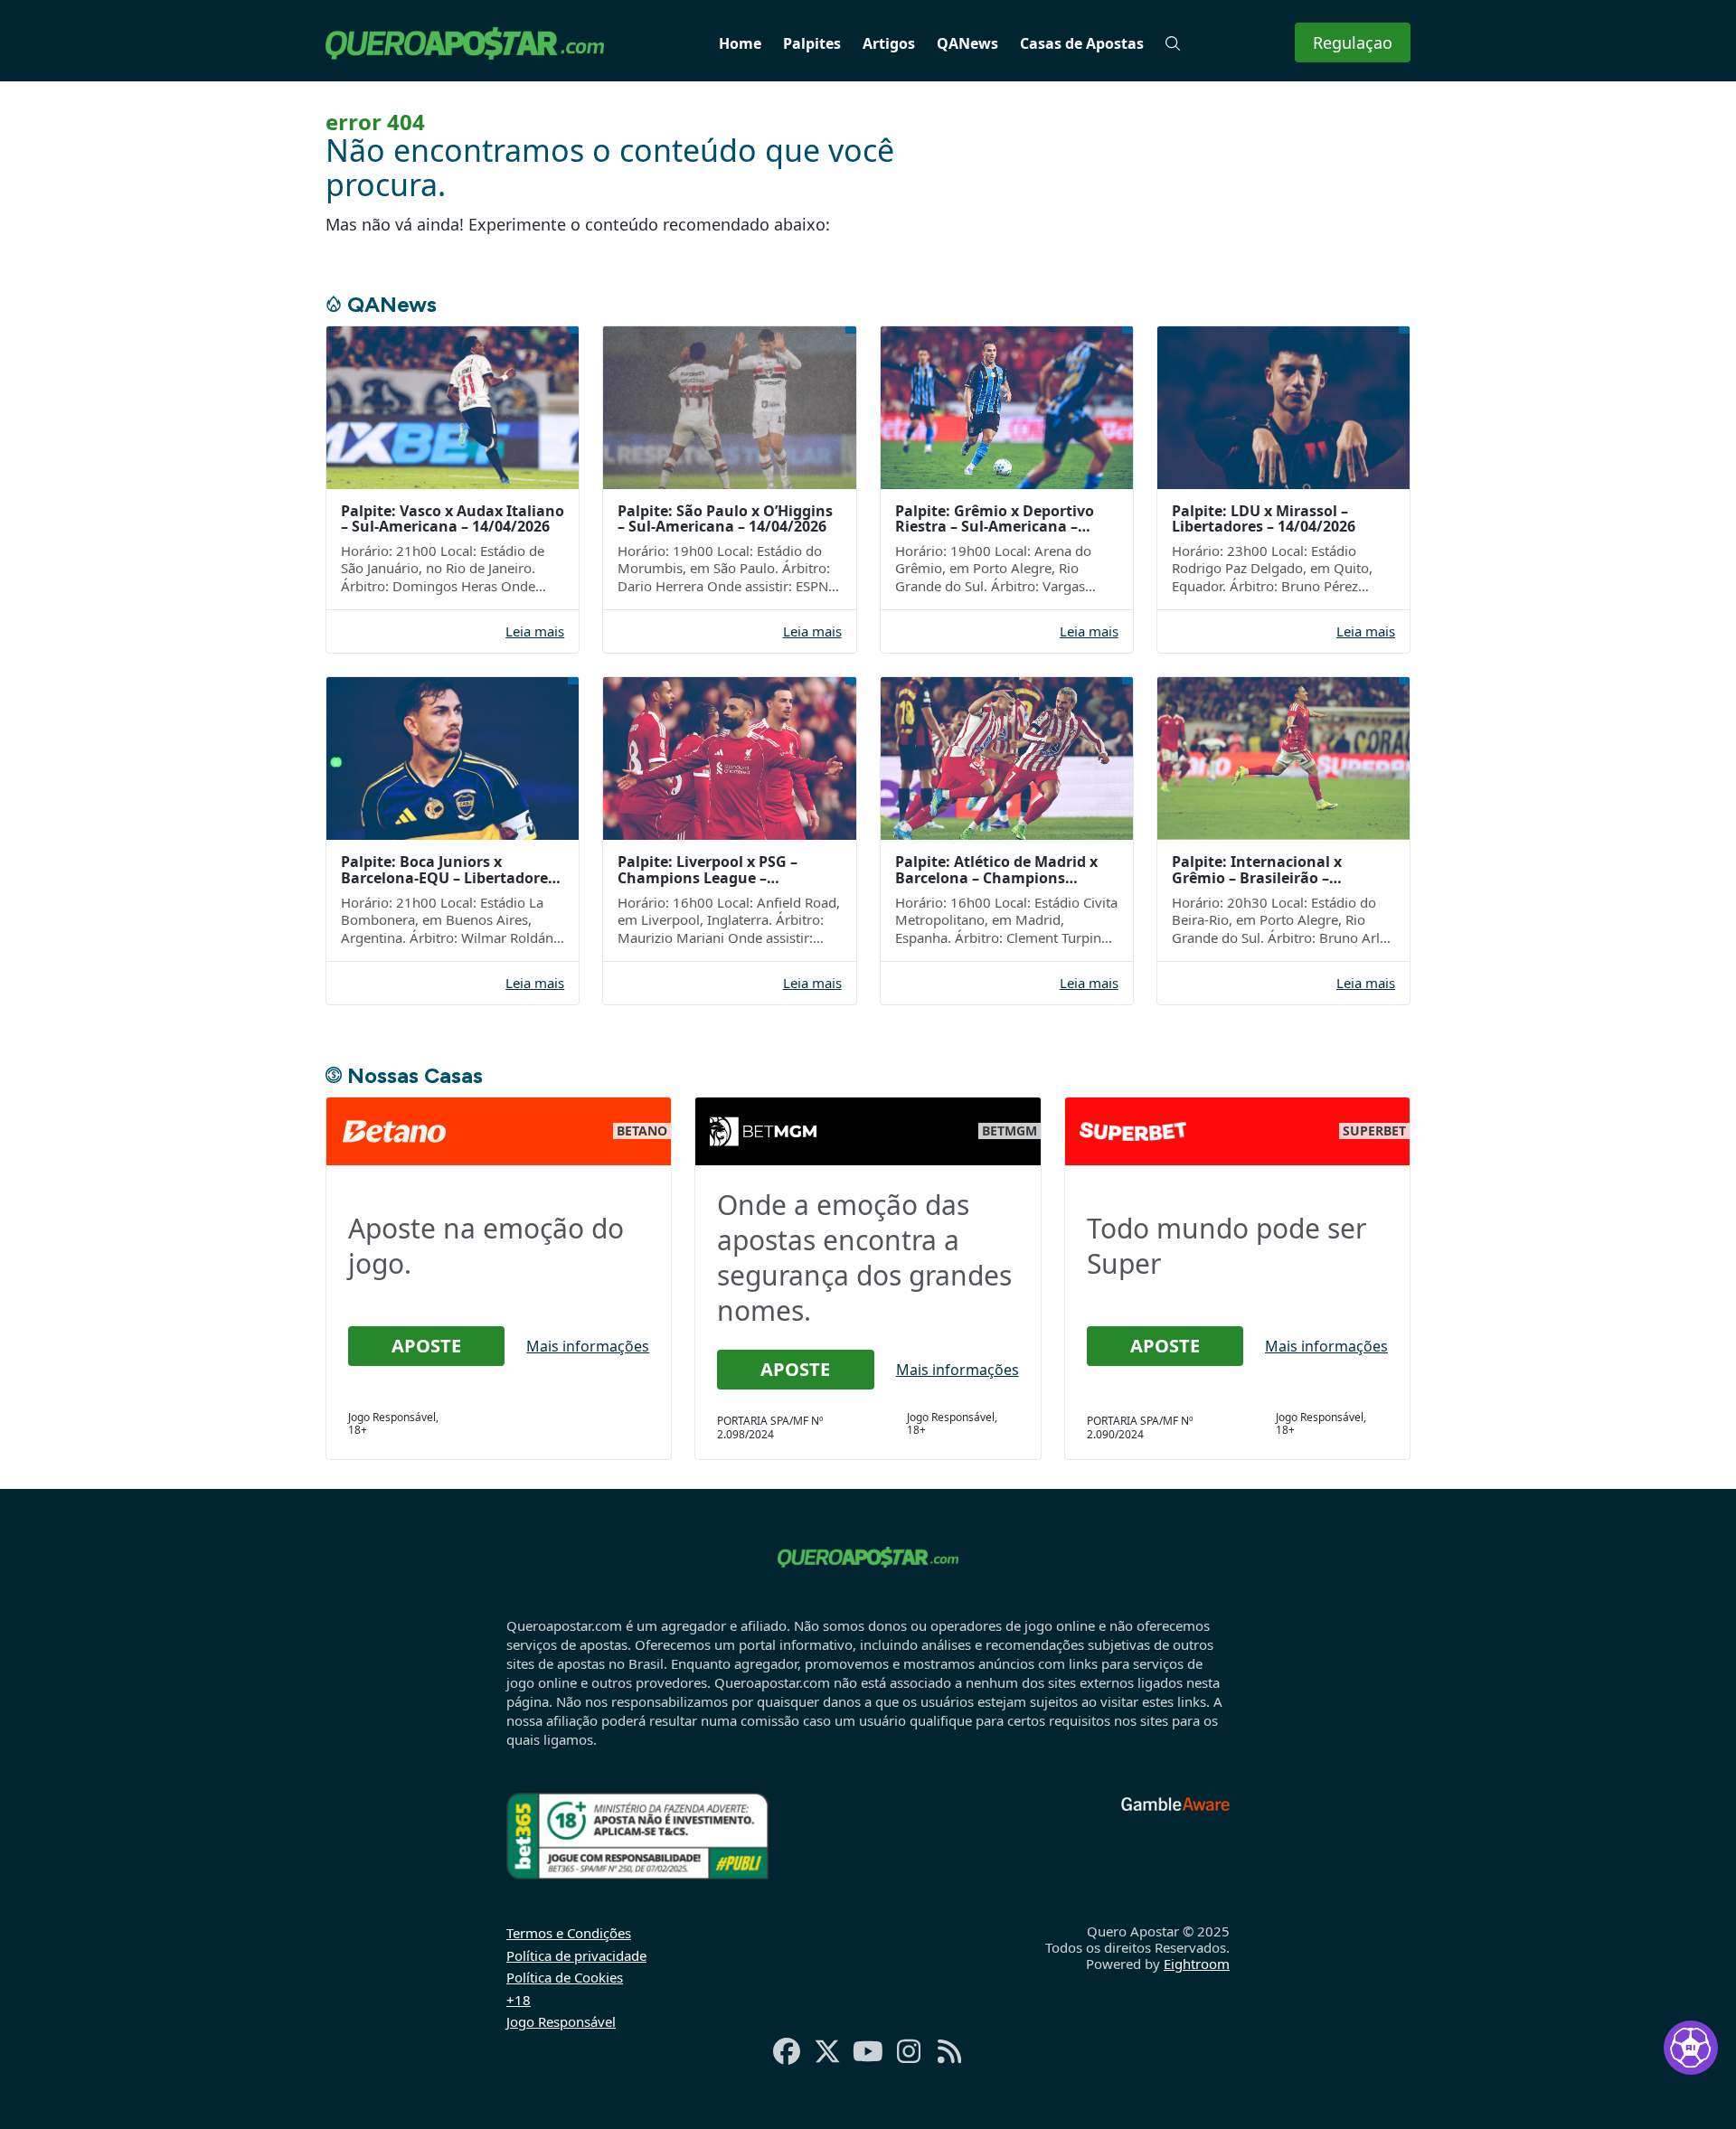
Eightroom (1197, 1964)
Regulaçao (1353, 42)
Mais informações (588, 1346)
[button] (1173, 43)
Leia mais (535, 631)
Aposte (426, 1346)
